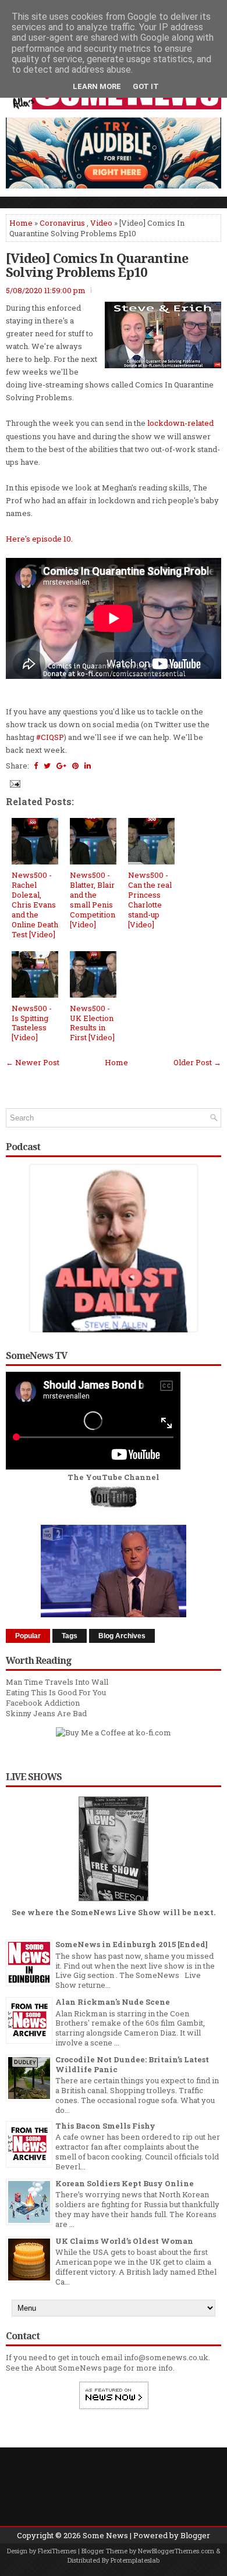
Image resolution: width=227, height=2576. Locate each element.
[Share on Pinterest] (75, 766)
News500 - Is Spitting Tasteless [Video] (32, 1023)
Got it (146, 86)
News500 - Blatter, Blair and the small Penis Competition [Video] (93, 899)
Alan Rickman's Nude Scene (113, 2002)
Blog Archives (122, 1636)
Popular (28, 1636)
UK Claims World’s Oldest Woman (124, 2241)
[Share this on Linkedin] (88, 766)
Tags (70, 1636)
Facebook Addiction (43, 1703)
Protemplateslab (135, 2560)
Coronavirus (62, 223)
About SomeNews (68, 2368)
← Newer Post (33, 1062)
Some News (105, 2535)
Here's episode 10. (39, 539)
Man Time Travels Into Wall (57, 1682)
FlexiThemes (57, 2551)
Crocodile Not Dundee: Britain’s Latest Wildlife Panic (132, 2064)
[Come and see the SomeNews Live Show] (114, 1902)
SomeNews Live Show (116, 1912)
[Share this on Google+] (61, 766)
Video (101, 223)
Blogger (195, 2535)
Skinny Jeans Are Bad (46, 1713)
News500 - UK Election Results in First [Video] (92, 1023)
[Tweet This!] (47, 766)
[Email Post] (14, 783)
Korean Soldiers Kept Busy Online (125, 2183)
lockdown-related (180, 423)
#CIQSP (50, 737)
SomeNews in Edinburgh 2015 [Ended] (132, 1944)
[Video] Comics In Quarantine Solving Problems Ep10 (97, 265)
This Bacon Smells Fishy (105, 2126)
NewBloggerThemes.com (176, 2551)
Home (21, 223)
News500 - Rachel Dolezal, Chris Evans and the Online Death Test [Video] (35, 904)
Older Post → (197, 1062)
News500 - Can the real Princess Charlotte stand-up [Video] (150, 899)
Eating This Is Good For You (56, 1692)
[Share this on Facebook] (36, 766)
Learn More (97, 86)
